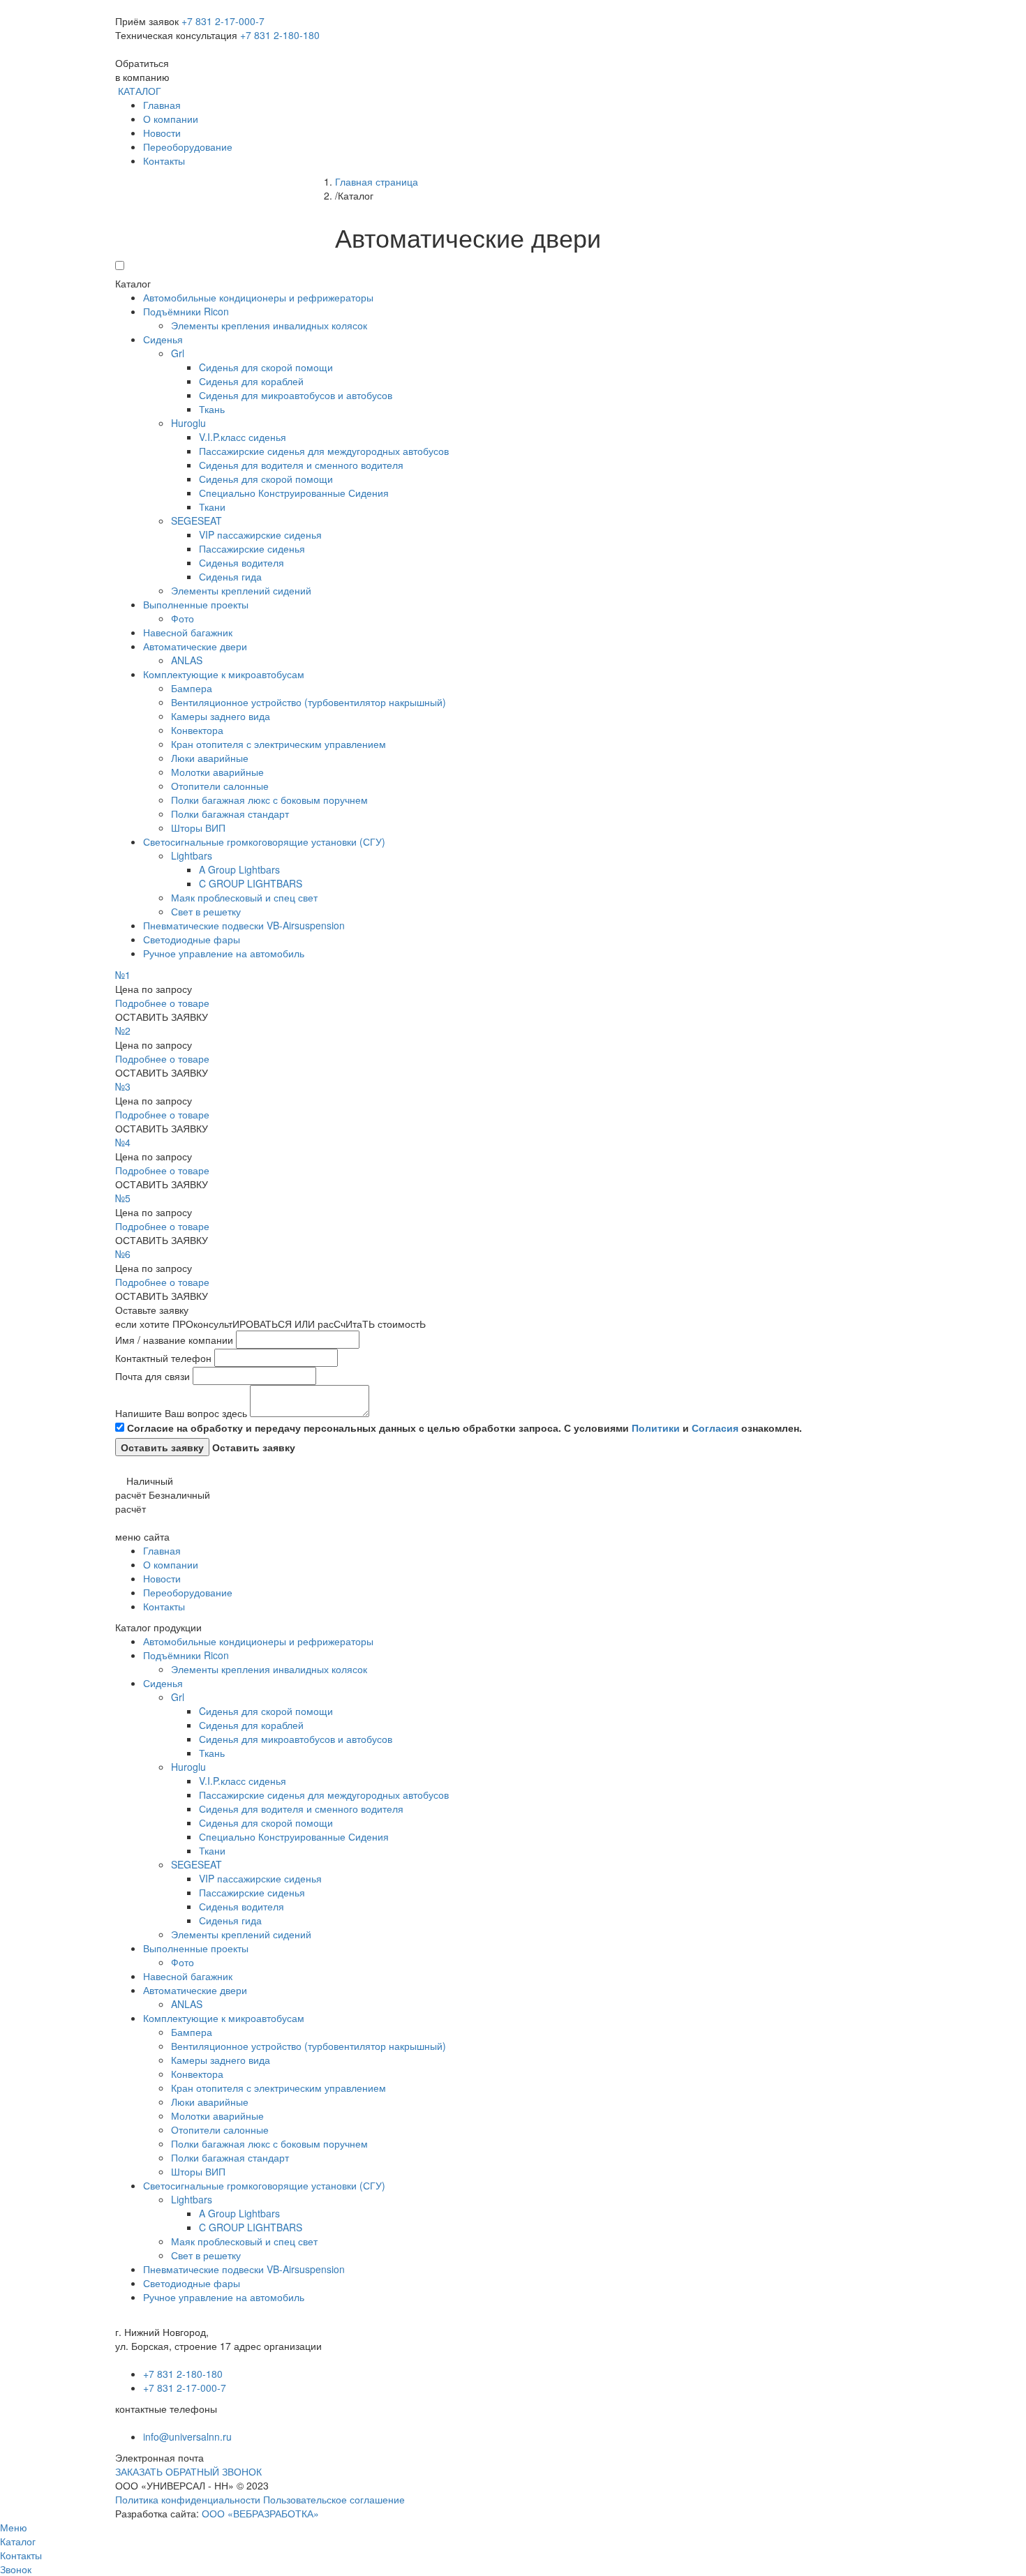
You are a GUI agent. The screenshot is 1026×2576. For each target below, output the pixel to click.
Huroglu (188, 423)
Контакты (164, 160)
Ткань (212, 409)
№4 (123, 1142)
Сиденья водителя (241, 562)
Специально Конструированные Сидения (294, 493)
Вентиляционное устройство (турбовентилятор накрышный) (308, 702)
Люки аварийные (210, 758)
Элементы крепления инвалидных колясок (269, 325)
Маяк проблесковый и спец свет (244, 897)
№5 (123, 1198)
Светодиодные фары (192, 939)
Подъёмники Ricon (186, 311)
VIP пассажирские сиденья (260, 534)
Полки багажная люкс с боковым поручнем (269, 800)
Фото (183, 618)
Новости (162, 133)
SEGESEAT (196, 521)
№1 (123, 975)
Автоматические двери (195, 646)
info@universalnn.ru (187, 2436)
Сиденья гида (230, 576)
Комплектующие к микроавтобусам (224, 674)
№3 (123, 1086)
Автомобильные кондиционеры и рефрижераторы (258, 297)
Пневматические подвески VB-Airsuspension (244, 925)
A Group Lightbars (239, 869)
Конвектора (197, 730)
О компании (171, 119)
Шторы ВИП (198, 828)
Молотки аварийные (217, 772)
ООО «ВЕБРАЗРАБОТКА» (260, 2513)
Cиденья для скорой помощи (266, 367)
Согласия (715, 1428)
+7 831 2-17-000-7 (223, 21)
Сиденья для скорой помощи (266, 479)
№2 (123, 1031)
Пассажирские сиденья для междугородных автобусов (324, 451)
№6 (123, 1254)
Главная (162, 105)
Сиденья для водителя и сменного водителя (301, 465)
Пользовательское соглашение (334, 2499)
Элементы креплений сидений (241, 590)
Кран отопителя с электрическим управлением (278, 744)
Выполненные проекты (196, 604)
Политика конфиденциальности (188, 2499)
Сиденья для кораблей (251, 381)
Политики (656, 1428)
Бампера (192, 688)
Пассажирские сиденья (252, 548)
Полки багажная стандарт (230, 814)
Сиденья (163, 339)
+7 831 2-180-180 (280, 35)
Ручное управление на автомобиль (224, 953)
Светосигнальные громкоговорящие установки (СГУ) (264, 841)
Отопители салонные (220, 786)
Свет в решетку (206, 911)
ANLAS (187, 660)
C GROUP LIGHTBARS (251, 883)
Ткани (212, 507)
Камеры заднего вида (221, 716)
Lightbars (192, 855)
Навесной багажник (188, 632)
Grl (178, 353)
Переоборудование (188, 147)
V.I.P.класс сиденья (243, 437)
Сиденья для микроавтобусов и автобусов (296, 395)
